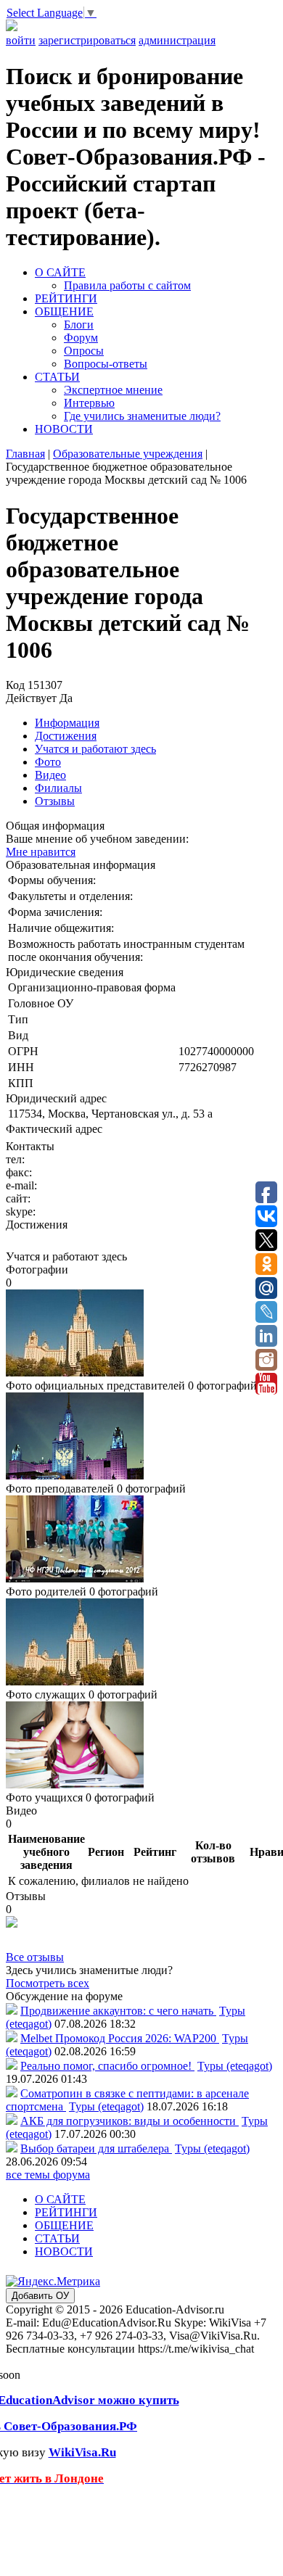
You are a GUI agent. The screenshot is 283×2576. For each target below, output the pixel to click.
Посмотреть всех (48, 1983)
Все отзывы (35, 1957)
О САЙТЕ (60, 272)
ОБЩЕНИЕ (64, 311)
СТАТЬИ (57, 377)
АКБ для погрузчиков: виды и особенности (130, 2121)
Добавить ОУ (40, 2296)
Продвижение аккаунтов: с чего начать (118, 2011)
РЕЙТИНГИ (66, 298)
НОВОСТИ (64, 429)
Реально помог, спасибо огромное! (107, 2066)
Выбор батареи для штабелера (96, 2148)
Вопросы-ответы (106, 364)
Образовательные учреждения (128, 454)
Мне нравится (41, 852)
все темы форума (48, 2175)
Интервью (89, 403)
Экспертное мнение (113, 390)
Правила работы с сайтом (127, 285)
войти (21, 40)
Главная (25, 454)
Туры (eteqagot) (235, 2066)
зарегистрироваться (87, 40)
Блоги (79, 325)
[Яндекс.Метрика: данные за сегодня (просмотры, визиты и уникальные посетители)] (53, 2282)
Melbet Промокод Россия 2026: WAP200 (120, 2038)
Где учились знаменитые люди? (142, 416)
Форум (81, 338)
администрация (177, 40)
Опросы (84, 351)
